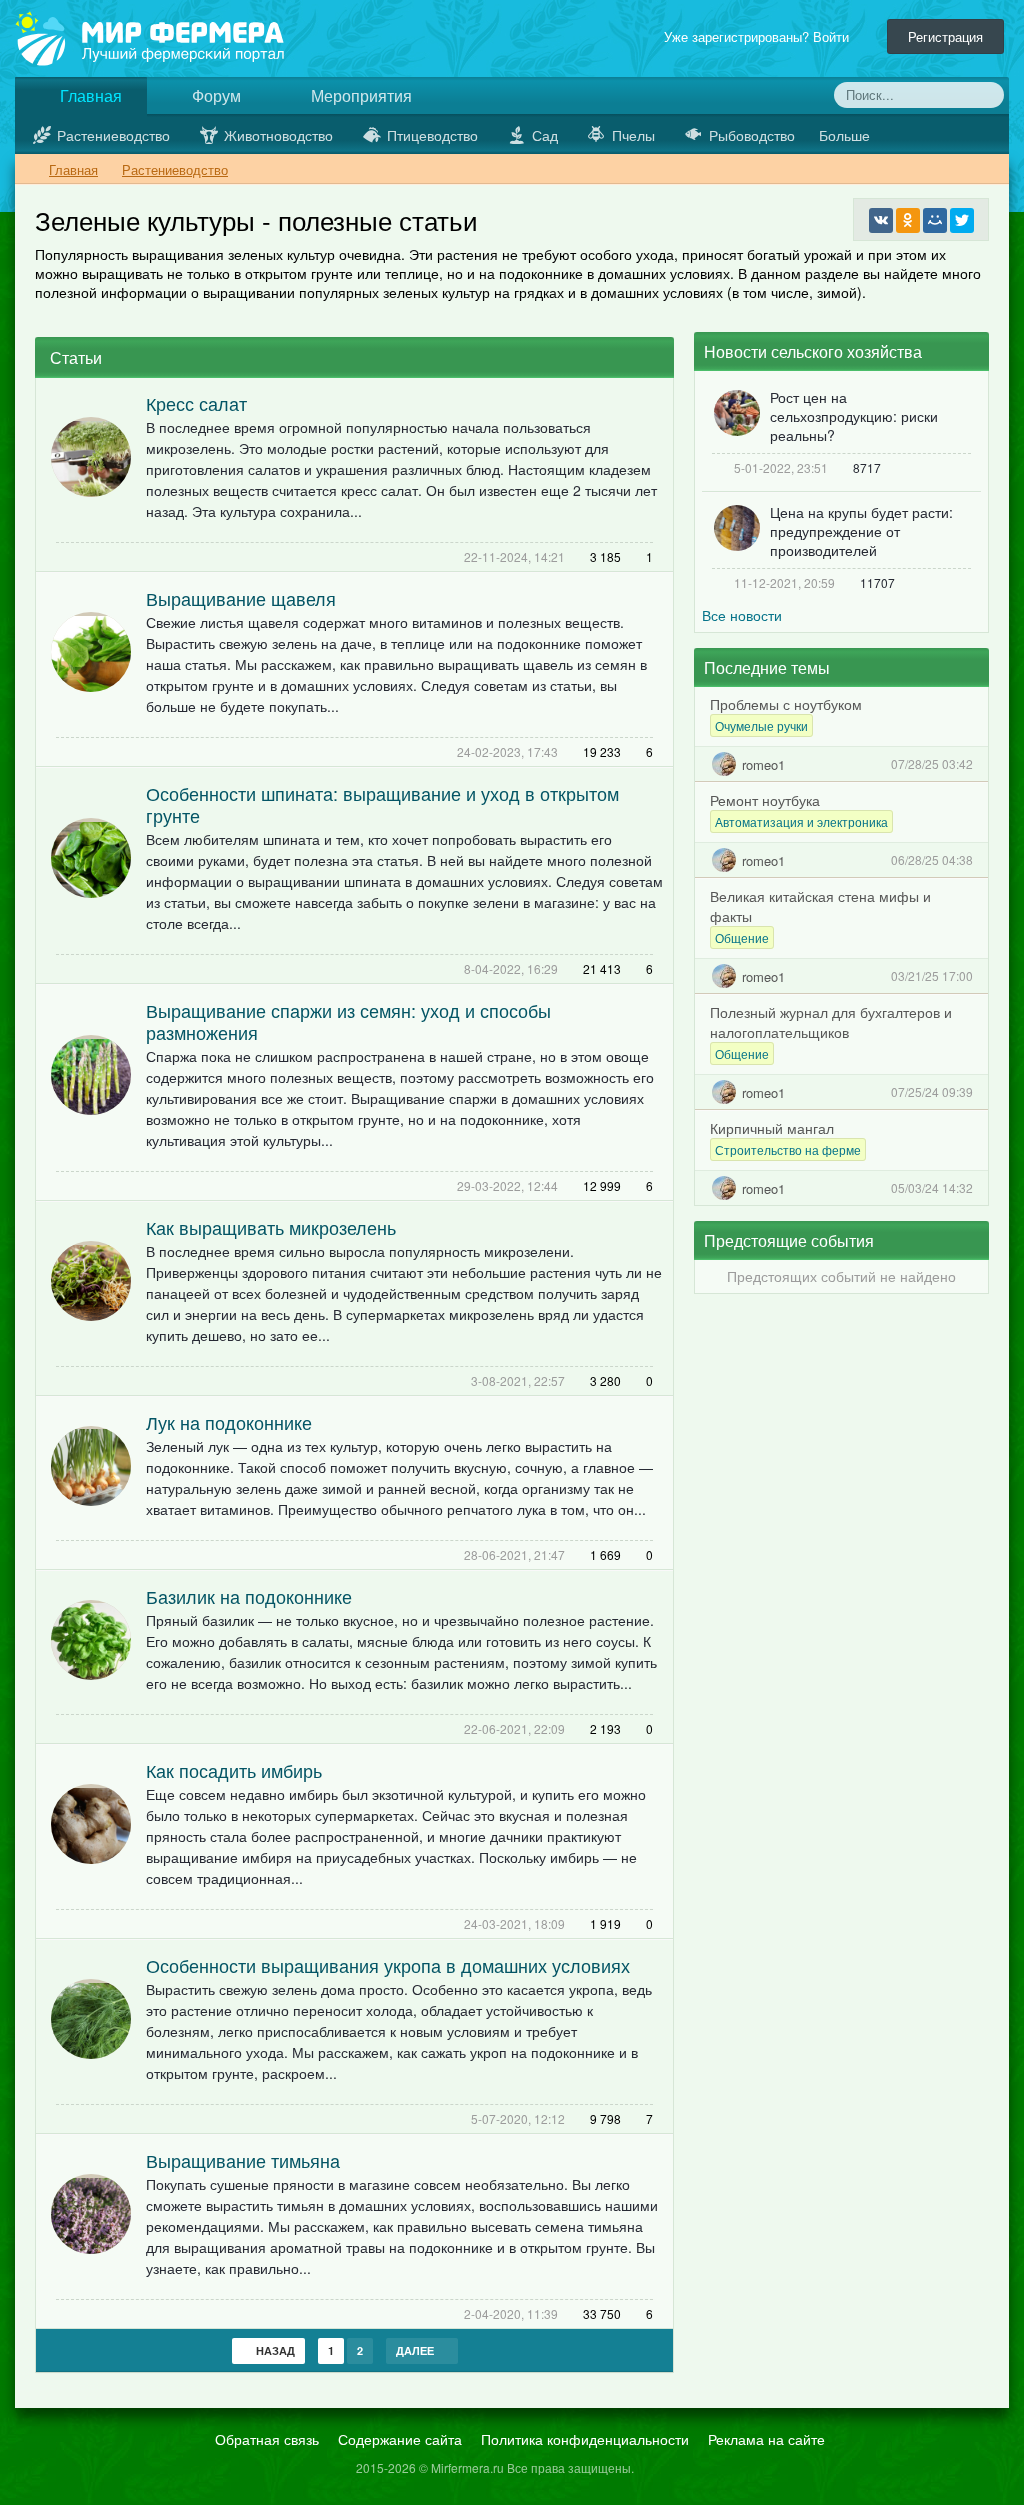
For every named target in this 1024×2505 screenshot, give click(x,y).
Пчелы (633, 135)
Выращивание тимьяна (243, 2160)
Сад (545, 135)
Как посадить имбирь (234, 1770)
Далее (416, 2350)
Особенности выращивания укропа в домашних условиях (388, 1965)
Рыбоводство (752, 135)
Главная (89, 95)
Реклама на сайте (766, 2439)
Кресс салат (196, 403)
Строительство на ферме (788, 1149)
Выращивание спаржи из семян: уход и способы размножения (348, 1021)
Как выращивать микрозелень (271, 1227)
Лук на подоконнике (229, 1422)
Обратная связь (267, 2439)
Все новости (742, 615)
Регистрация (945, 36)
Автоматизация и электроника (801, 821)
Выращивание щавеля (241, 598)
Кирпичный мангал (772, 1128)
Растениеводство (113, 135)
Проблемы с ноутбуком (786, 704)
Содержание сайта (400, 2439)
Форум (214, 95)
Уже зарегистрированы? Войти (760, 36)
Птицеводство (432, 135)
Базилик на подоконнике (249, 1596)
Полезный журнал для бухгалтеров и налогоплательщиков (831, 1022)
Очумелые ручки (761, 725)
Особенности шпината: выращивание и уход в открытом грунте (382, 804)
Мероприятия (359, 95)
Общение (742, 937)
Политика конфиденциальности (585, 2439)
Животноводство (278, 135)
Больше (846, 135)
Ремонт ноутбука (765, 800)
